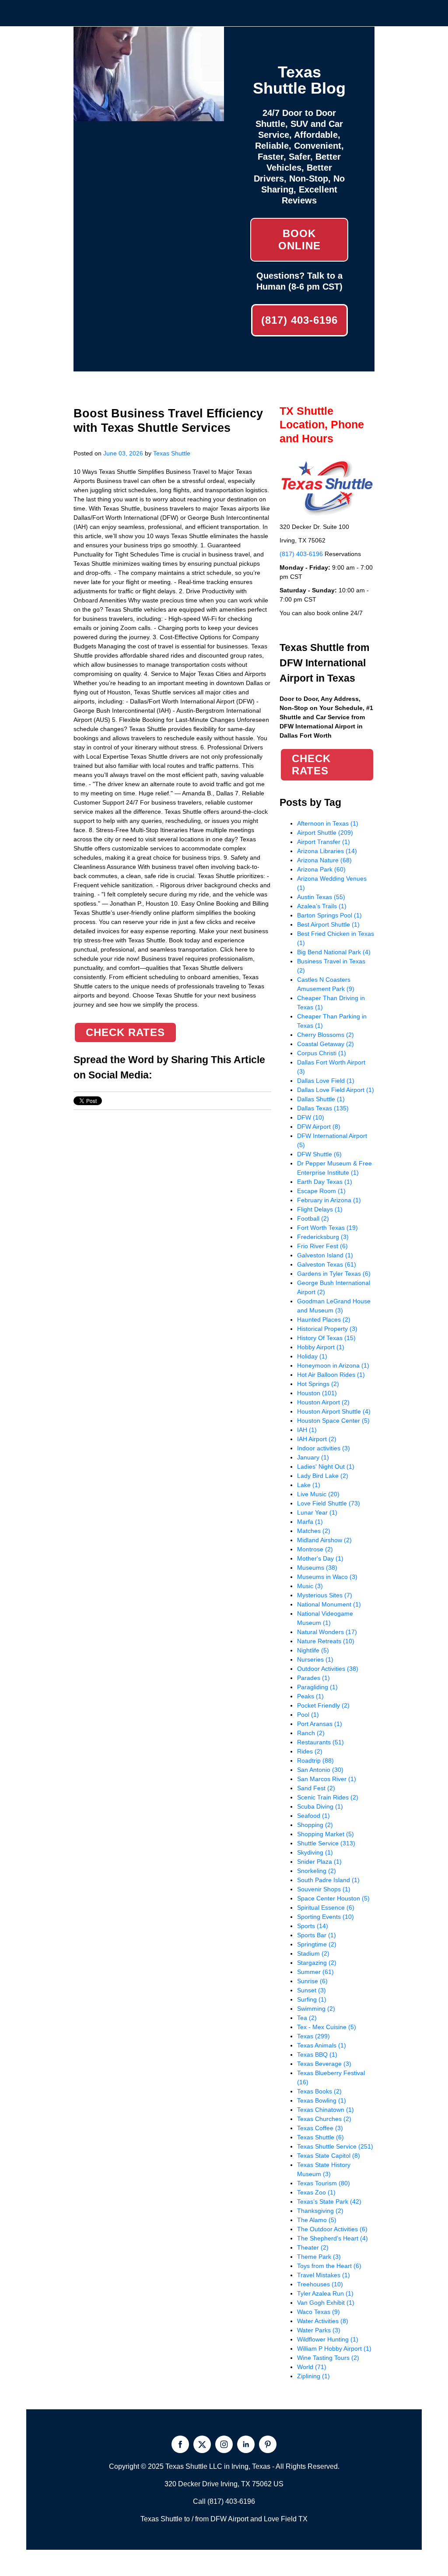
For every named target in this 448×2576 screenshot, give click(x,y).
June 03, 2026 (123, 453)
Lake (309, 1485)
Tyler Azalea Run (325, 2293)
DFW (311, 1117)
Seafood (313, 1816)
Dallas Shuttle (321, 1099)
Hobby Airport (321, 1347)
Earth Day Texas (325, 1182)
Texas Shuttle (172, 453)
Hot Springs (318, 1384)
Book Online (299, 240)
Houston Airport (323, 1402)
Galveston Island (325, 1255)
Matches (314, 1531)
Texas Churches (324, 2119)
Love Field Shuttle (329, 1503)
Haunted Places (324, 1319)
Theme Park (319, 2257)
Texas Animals (322, 2045)
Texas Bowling (322, 2100)
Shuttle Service (326, 1843)
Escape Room (321, 1191)
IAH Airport (317, 1439)
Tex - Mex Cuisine (327, 2027)
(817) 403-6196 (299, 320)
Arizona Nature (324, 860)
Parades (313, 1678)
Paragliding (317, 1687)
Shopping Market (325, 1834)
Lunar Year (317, 1512)
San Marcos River (327, 1779)
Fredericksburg (323, 1237)
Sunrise (312, 1981)
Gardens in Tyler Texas (334, 1274)
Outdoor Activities (328, 1669)
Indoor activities (324, 1448)
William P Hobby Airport (334, 2348)
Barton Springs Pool (329, 915)
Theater (313, 2247)
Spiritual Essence (326, 1907)
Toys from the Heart (329, 2266)
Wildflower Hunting (328, 2339)
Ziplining (313, 2376)
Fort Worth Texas (327, 1228)
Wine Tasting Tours (328, 2358)
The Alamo (317, 2220)
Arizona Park (321, 869)
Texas (313, 2036)
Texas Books (319, 2091)
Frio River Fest (322, 1246)
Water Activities (323, 2321)
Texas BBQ (317, 2054)
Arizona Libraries (327, 851)
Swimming (316, 2009)
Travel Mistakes (324, 2275)
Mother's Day (320, 1558)
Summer (315, 1972)
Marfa (310, 1522)
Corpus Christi (322, 1053)
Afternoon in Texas (328, 823)
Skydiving (315, 1852)
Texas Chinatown (325, 2110)
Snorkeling (317, 1871)
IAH (307, 1430)
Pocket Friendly (323, 1705)
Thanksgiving (320, 2211)
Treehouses (320, 2284)
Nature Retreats (326, 1641)
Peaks (310, 1696)
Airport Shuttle (325, 833)
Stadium (313, 1953)
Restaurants (320, 1742)
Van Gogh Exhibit (326, 2303)
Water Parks (319, 2330)
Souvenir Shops (324, 1889)
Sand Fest (316, 1788)
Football (313, 1218)
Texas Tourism (324, 2183)
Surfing (312, 1999)
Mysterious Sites (325, 1595)
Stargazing (317, 1963)
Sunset (311, 1990)
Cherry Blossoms (325, 1035)
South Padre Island (328, 1880)
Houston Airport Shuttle (334, 1411)
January (313, 1457)
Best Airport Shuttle (328, 924)
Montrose (315, 1549)
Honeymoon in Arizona (333, 1365)
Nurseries (315, 1659)
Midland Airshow (324, 1540)
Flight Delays (320, 1209)
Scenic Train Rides (328, 1797)
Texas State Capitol (329, 2156)
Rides (310, 1751)
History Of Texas (326, 1338)
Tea (307, 2018)
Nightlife (313, 1650)
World (312, 2367)
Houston (317, 1393)
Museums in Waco (327, 1577)
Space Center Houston (333, 1898)
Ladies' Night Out (326, 1466)
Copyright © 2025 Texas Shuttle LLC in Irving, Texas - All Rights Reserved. (224, 2466)
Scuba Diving (320, 1806)
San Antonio (320, 1770)
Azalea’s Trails (322, 906)
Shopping (315, 1825)
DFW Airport (319, 1127)
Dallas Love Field (326, 1081)
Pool (308, 1715)
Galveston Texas (327, 1264)
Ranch (311, 1733)
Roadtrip (315, 1760)
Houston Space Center (333, 1421)
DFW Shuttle (319, 1154)
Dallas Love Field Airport (336, 1090)
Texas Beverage (324, 2064)
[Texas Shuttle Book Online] (149, 116)
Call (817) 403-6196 (224, 2501)
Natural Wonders (327, 1632)
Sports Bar (317, 1935)
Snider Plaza (319, 1862)
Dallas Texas (323, 1108)
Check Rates (125, 1032)
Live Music (318, 1494)
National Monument (329, 1604)
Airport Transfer (324, 842)
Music (310, 1586)
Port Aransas (320, 1724)
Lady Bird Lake (323, 1476)
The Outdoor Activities (332, 2229)
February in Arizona (329, 1200)
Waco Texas (318, 2312)
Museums (317, 1568)
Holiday (312, 1356)
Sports (313, 1926)
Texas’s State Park (329, 2201)
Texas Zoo (316, 2192)
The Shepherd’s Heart (332, 2238)
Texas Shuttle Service (335, 2146)
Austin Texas (321, 897)
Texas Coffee (320, 2128)
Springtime (317, 1944)
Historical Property (327, 1329)
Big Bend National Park (334, 952)
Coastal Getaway (325, 1044)
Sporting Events (325, 1917)
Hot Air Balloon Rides (331, 1375)
